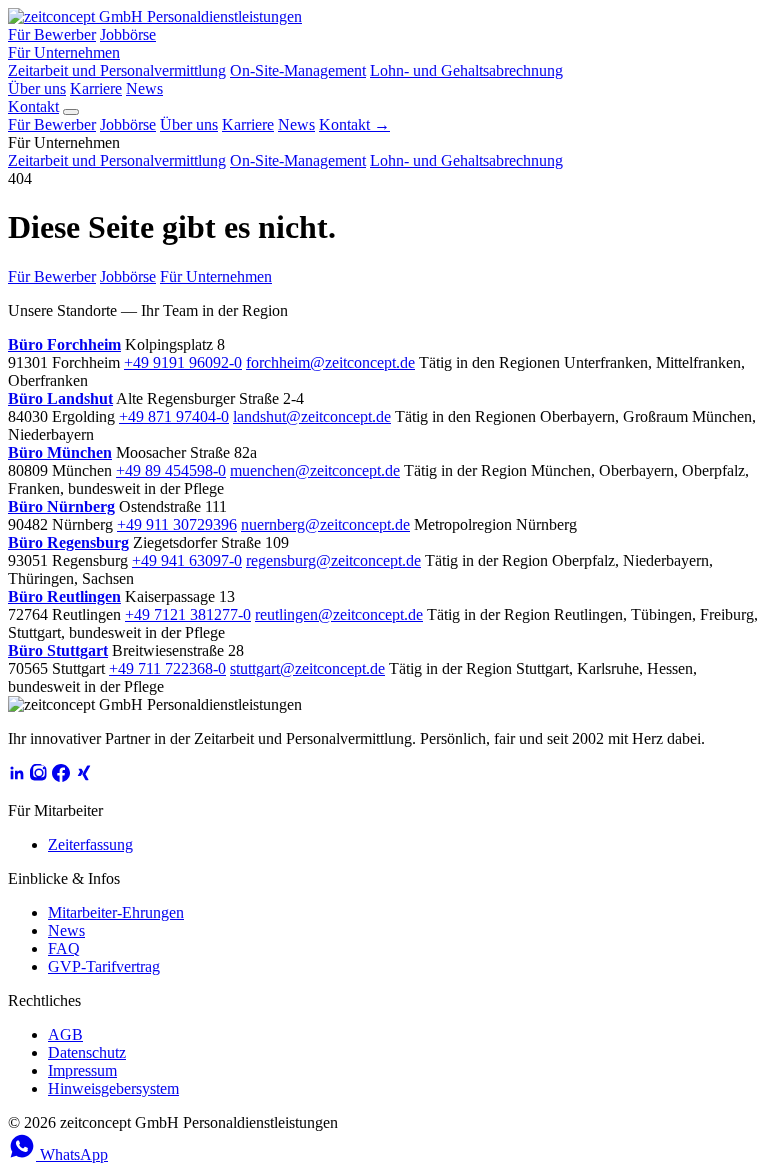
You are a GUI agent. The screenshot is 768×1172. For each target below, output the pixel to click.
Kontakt (33, 106)
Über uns (37, 88)
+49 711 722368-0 (167, 668)
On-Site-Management (298, 70)
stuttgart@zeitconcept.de (307, 668)
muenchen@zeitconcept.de (315, 470)
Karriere (96, 88)
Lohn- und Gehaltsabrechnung (466, 70)
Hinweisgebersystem (113, 1088)
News (144, 88)
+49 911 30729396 (177, 524)
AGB (65, 1034)
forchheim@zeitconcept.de (330, 362)
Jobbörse (128, 34)
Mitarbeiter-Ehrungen (116, 912)
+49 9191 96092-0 (183, 362)
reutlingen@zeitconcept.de (339, 614)
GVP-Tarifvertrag (104, 966)
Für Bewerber (52, 34)
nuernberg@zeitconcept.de (325, 524)
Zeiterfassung (90, 844)
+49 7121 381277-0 (188, 614)
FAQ (64, 948)
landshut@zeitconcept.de (312, 416)
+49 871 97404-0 (174, 416)
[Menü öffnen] (71, 112)
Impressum (82, 1070)
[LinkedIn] (17, 776)
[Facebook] (61, 776)
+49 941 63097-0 (187, 560)
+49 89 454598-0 (171, 470)
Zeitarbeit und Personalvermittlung (117, 70)
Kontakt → (354, 124)
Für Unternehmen (64, 52)
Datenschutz (87, 1052)
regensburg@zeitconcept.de (333, 560)
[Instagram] (39, 776)
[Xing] (83, 776)
